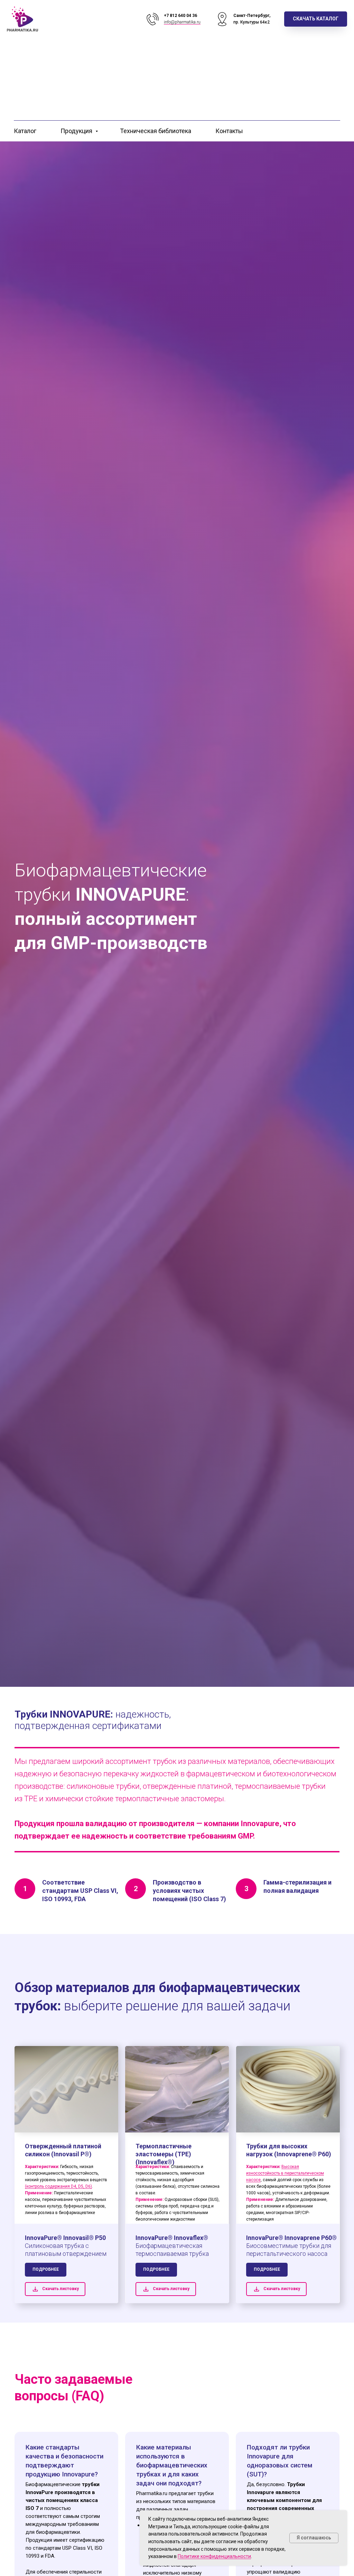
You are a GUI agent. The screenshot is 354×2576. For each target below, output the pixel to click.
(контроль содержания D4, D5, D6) (58, 2186)
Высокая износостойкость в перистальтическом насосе (285, 2173)
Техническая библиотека (156, 131)
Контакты (229, 131)
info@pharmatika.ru (182, 22)
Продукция (77, 131)
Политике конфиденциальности (214, 2556)
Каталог (25, 131)
